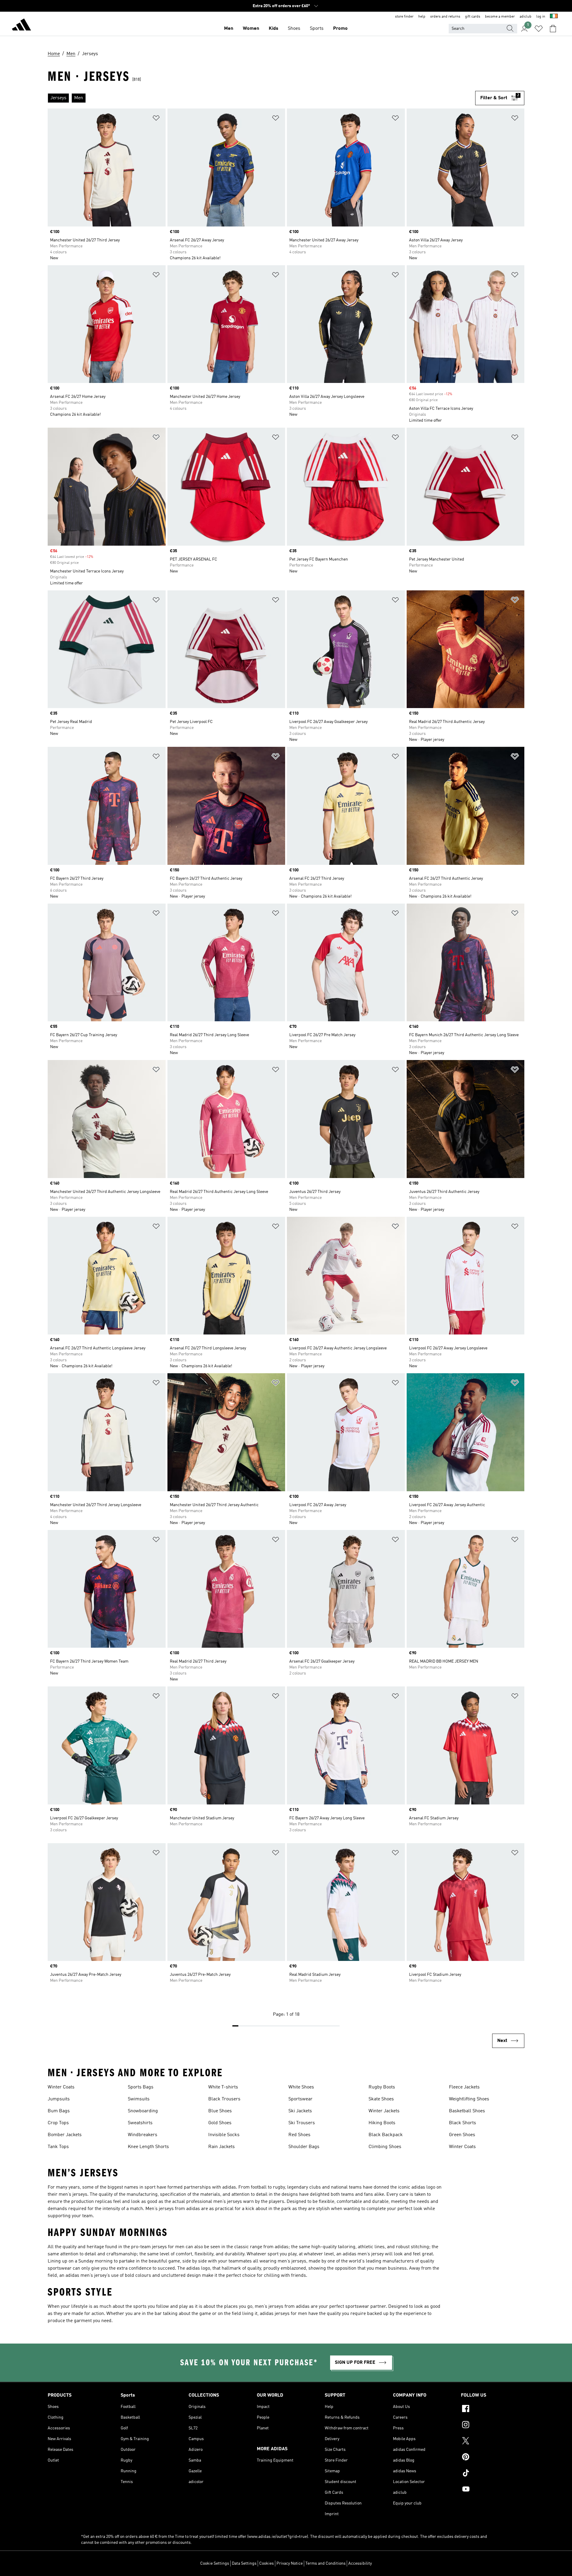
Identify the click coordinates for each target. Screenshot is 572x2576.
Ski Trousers (302, 2123)
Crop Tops (58, 2123)
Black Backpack (386, 2135)
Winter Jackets (384, 2111)
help (422, 17)
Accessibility (360, 2563)
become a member (500, 17)
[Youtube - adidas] (493, 2490)
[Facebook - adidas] (493, 2409)
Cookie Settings (215, 2563)
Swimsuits (139, 2099)
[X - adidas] (493, 2442)
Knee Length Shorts (148, 2147)
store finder (404, 17)
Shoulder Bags (304, 2147)
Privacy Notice (290, 2563)
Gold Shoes (220, 2123)
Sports (317, 29)
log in (541, 17)
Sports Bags (141, 2087)
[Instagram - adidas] (493, 2426)
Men (229, 29)
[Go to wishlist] (539, 29)
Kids (273, 29)
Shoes (294, 29)
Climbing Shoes (385, 2147)
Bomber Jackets (65, 2135)
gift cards (473, 17)
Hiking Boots (382, 2123)
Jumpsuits (59, 2099)
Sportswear (300, 2099)
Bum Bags (59, 2111)
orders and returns (445, 17)
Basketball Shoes (467, 2111)
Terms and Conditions (325, 2563)
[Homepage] (21, 26)
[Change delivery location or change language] (554, 17)
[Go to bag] (553, 29)
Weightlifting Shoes (469, 2099)
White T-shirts (223, 2087)
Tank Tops (58, 2147)
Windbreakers (143, 2135)
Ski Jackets (300, 2111)
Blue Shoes (220, 2111)
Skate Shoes (381, 2099)
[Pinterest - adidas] (493, 2458)
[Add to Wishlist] (156, 119)
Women (251, 29)
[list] (261, 98)
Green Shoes (462, 2135)
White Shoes (301, 2087)
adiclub (526, 17)
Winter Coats (61, 2087)
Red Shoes (299, 2135)
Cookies (266, 2563)
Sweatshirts (140, 2123)
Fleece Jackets (464, 2087)
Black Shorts (463, 2123)
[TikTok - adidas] (493, 2474)
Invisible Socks (224, 2135)
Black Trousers (224, 2099)
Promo (340, 29)
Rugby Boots (382, 2087)
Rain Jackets (222, 2147)
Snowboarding (143, 2111)
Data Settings (244, 2563)
